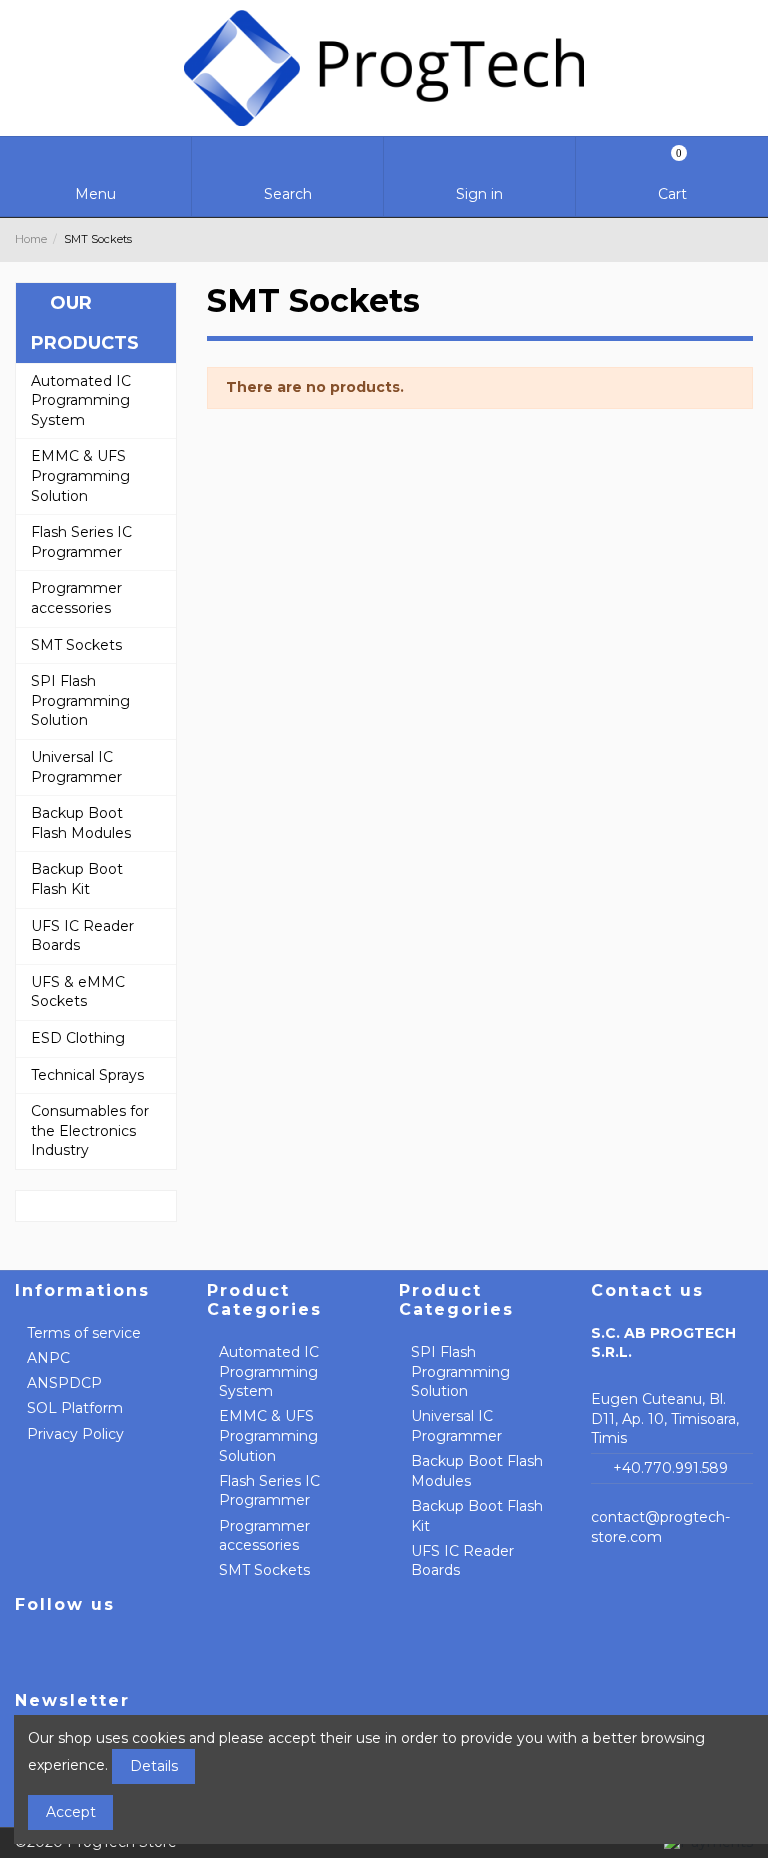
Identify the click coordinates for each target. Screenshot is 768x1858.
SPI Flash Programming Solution (460, 1371)
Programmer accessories (264, 1536)
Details (154, 1766)
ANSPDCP (64, 1383)
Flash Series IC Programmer (269, 1491)
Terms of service (84, 1333)
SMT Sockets (264, 1570)
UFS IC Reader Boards (462, 1561)
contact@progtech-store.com (660, 1527)
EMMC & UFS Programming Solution (268, 1435)
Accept (71, 1812)
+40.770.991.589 (670, 1468)
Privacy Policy (75, 1434)
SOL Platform (75, 1408)
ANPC (48, 1358)
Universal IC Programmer (456, 1426)
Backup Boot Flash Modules (477, 1471)
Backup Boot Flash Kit (477, 1516)
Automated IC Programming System (269, 1371)
